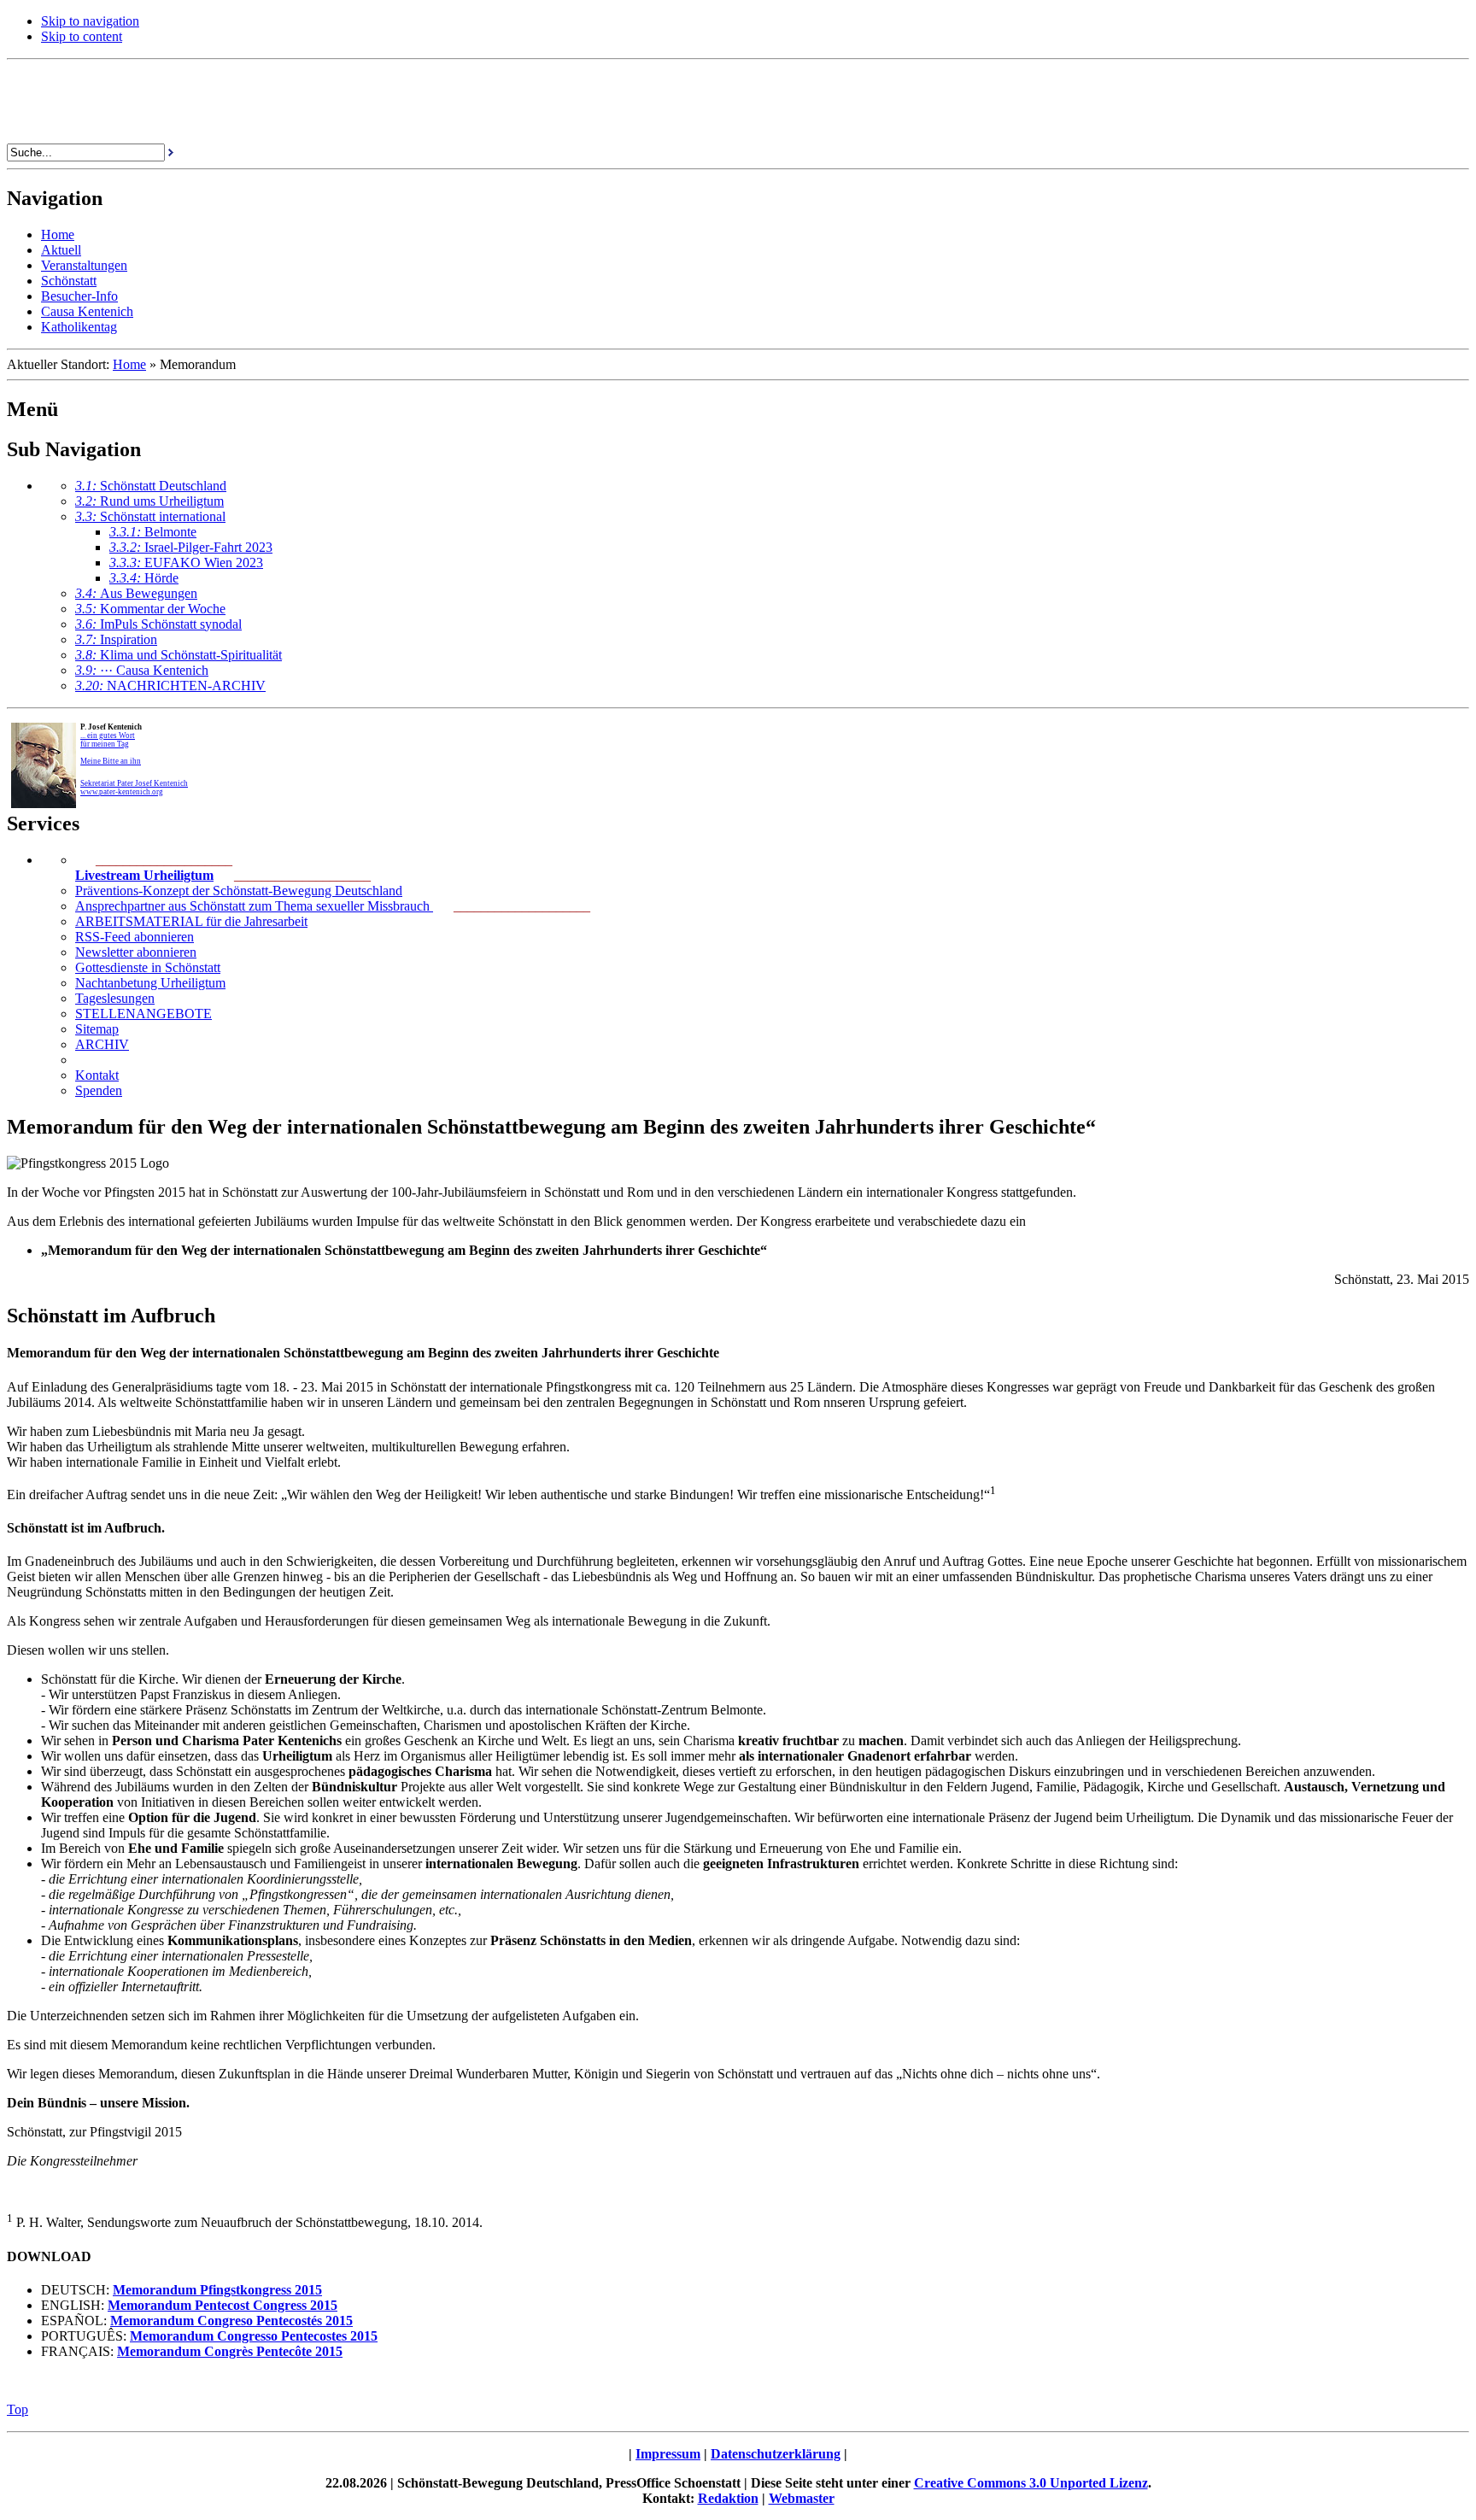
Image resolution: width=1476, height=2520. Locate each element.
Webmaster (802, 2498)
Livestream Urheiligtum (144, 875)
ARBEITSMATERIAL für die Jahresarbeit (191, 921)
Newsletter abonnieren (136, 952)
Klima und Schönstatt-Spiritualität (179, 655)
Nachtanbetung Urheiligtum (150, 983)
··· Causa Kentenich (142, 670)
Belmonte (153, 532)
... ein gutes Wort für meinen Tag (108, 740)
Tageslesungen (115, 998)
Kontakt (97, 1075)
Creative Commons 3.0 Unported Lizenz (1031, 2483)
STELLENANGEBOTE (143, 1014)
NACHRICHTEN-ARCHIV (170, 686)
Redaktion (728, 2498)
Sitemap (97, 1029)
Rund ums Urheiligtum (149, 501)
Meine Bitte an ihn (111, 761)
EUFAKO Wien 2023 (186, 563)
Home (129, 364)
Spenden (99, 1090)
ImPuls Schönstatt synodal (158, 624)
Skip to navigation (90, 21)
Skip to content (82, 36)
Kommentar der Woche (150, 609)
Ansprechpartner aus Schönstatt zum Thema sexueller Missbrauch (254, 906)
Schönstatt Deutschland (151, 486)
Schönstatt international (150, 516)
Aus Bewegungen (136, 593)
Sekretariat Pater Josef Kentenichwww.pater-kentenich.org (134, 788)
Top (18, 2409)
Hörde (144, 578)
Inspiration (116, 639)
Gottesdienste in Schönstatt (148, 967)
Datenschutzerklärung (776, 2454)
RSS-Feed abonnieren (135, 937)
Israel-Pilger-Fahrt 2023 (191, 547)
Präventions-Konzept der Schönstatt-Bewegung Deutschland (239, 891)
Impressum (668, 2454)
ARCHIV (102, 1044)
